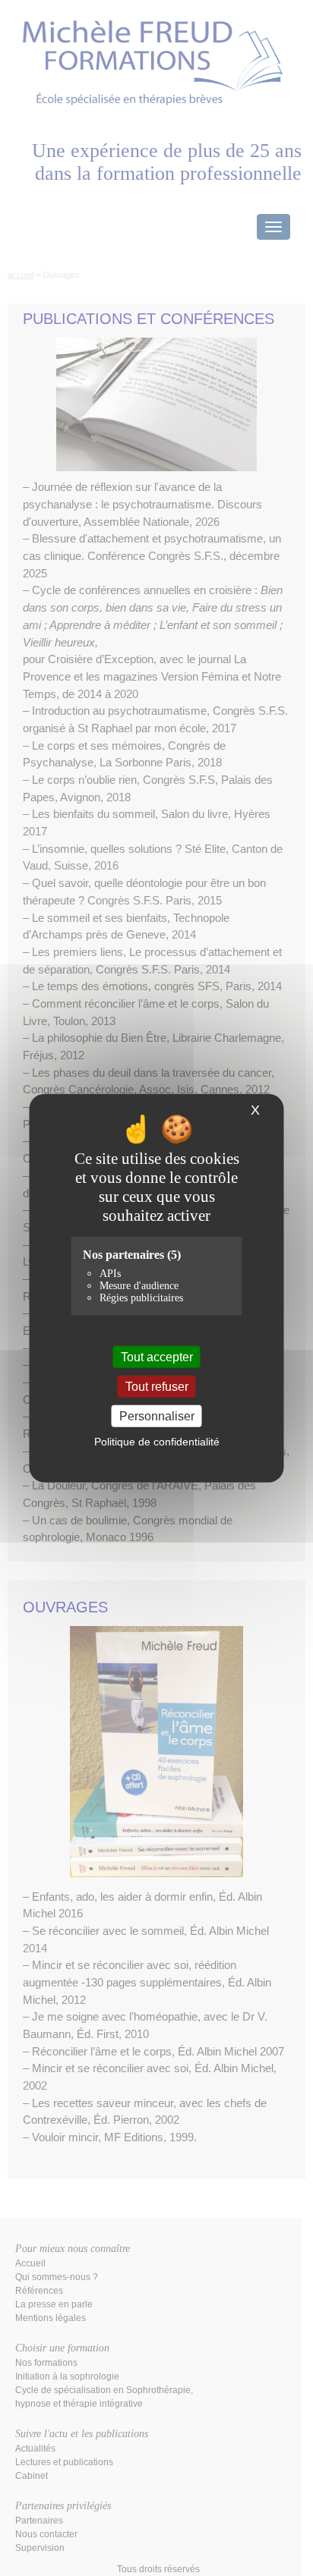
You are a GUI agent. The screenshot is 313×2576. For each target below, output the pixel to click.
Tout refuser (157, 1386)
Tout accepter (157, 1356)
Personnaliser (157, 1416)
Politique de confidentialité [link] (157, 1442)
